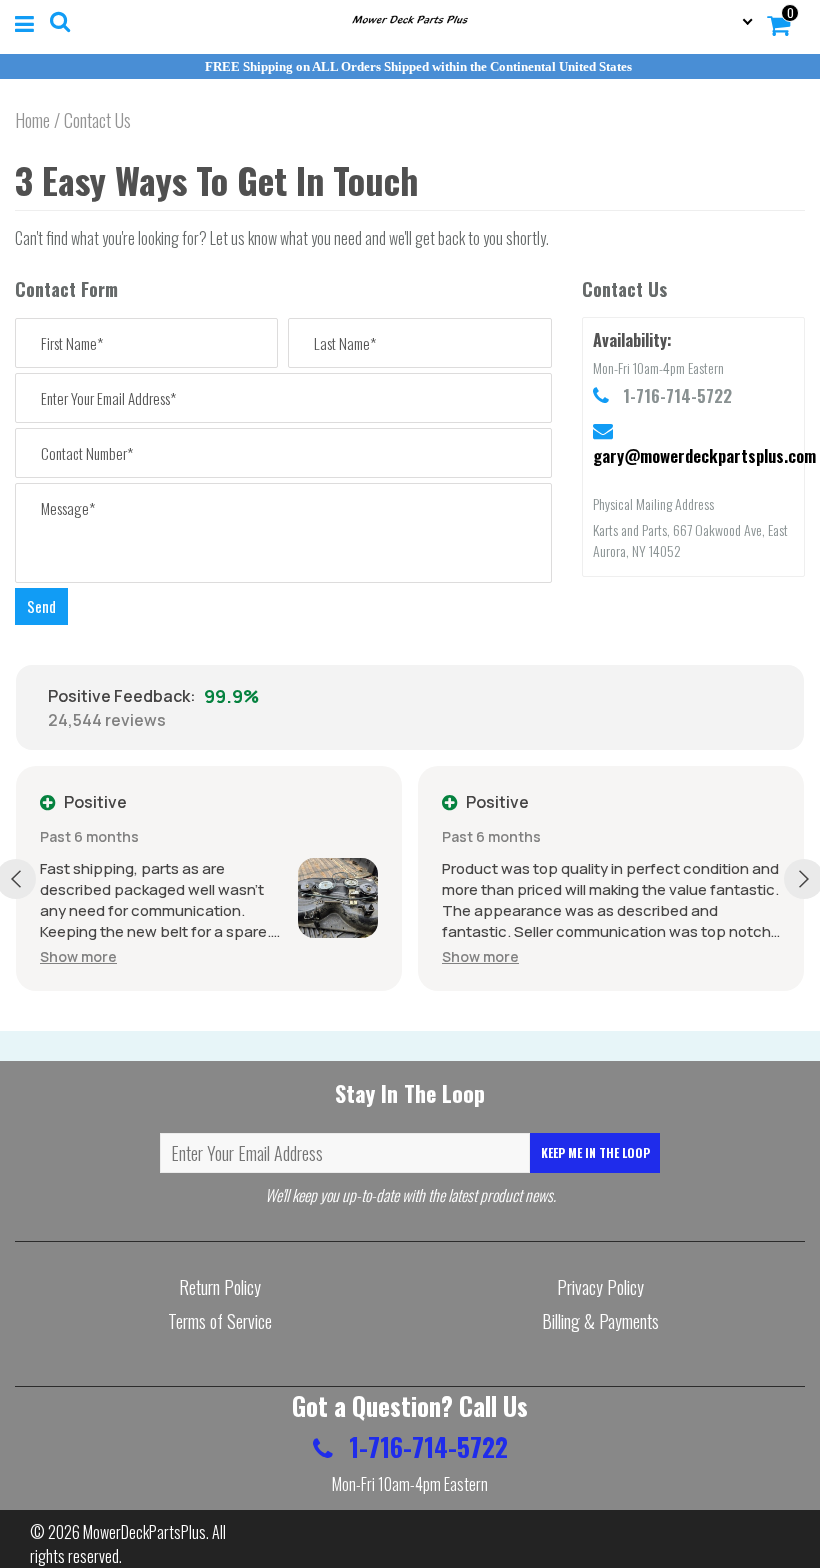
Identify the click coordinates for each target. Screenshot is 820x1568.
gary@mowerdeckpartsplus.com (704, 455)
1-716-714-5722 (425, 1446)
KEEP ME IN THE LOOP (595, 1152)
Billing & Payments (600, 1321)
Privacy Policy (600, 1287)
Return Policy (220, 1287)
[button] (78, 956)
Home (32, 120)
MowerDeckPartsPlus (144, 1532)
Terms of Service (220, 1321)
